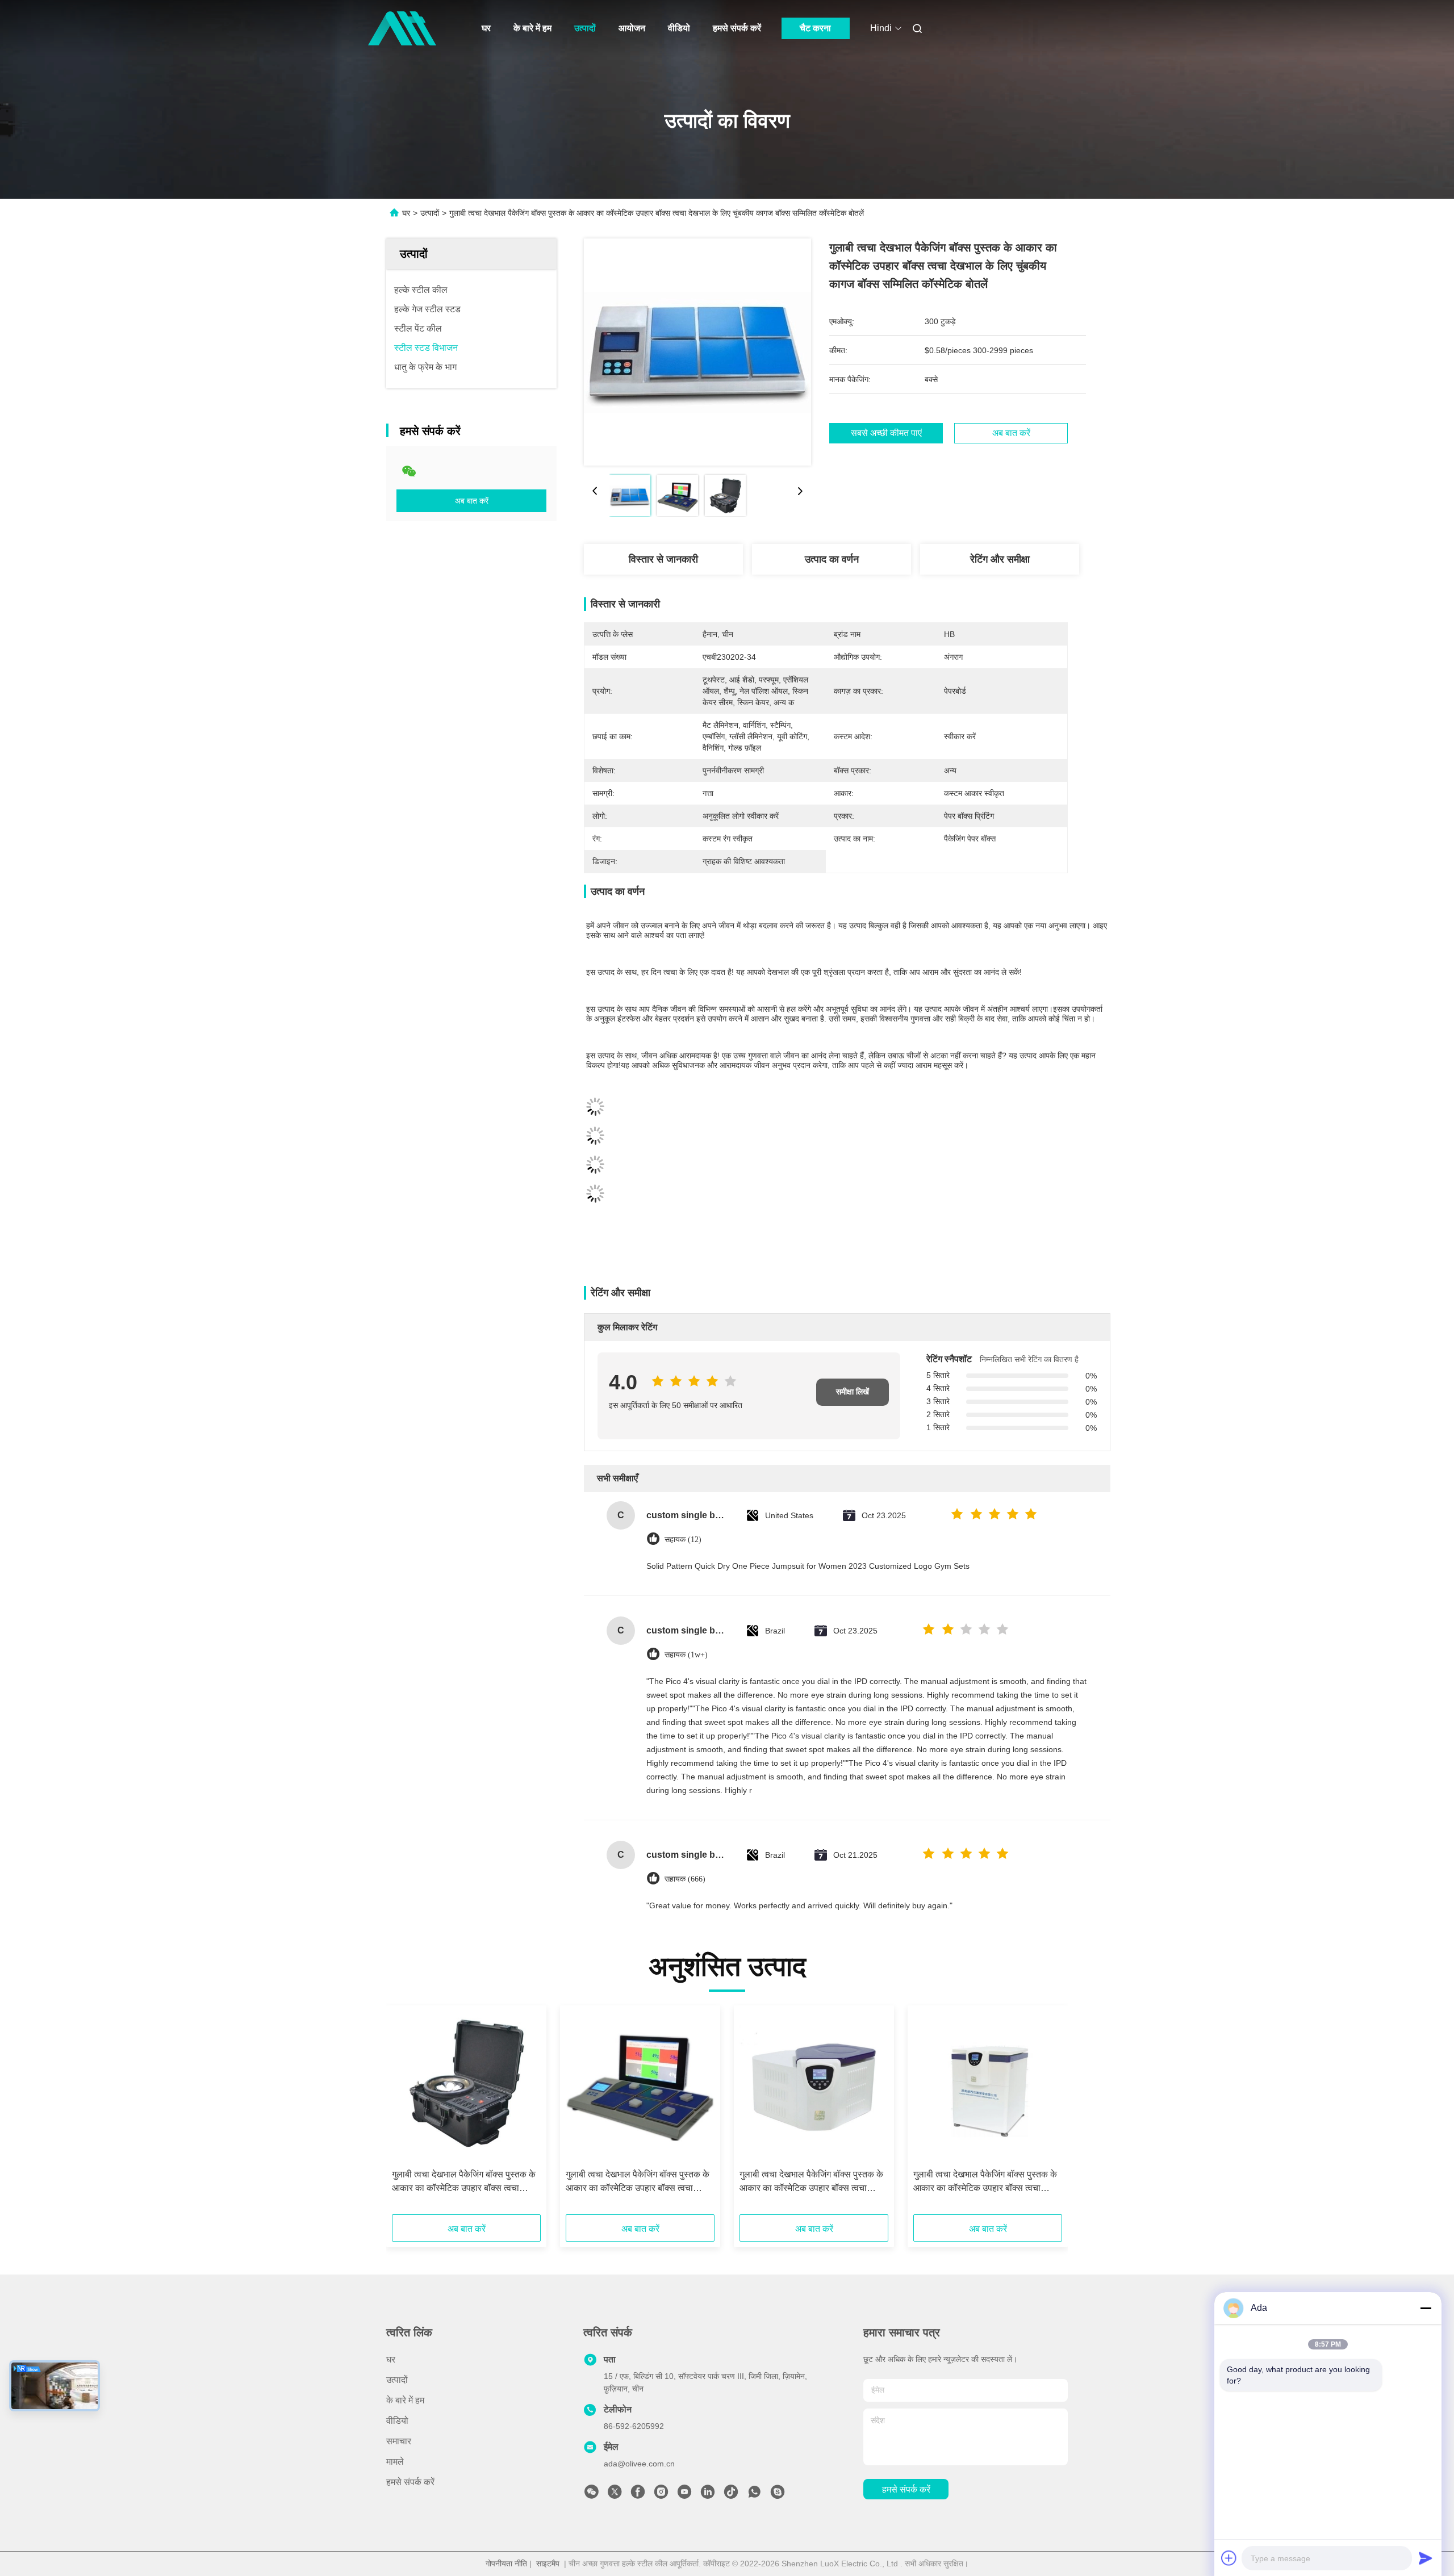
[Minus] (1426, 2308)
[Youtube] (684, 2495)
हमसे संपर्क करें (737, 28)
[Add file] (1229, 2558)
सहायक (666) (685, 1879)
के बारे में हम (532, 28)
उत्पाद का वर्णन (832, 559)
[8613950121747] (754, 2495)
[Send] (1426, 2558)
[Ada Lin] (778, 2495)
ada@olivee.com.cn (639, 2464)
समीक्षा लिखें (853, 1392)
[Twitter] (615, 2495)
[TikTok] (731, 2495)
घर (486, 28)
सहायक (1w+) (686, 1655)
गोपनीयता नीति (506, 2564)
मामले (395, 2462)
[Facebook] (638, 2495)
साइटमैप (548, 2564)
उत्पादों (585, 28)
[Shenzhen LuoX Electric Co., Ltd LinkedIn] (708, 2495)
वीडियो (679, 28)
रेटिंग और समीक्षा (1000, 559)
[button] (407, 2114)
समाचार (399, 2441)
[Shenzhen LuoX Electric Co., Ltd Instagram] (661, 2495)
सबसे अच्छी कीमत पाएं (886, 433)
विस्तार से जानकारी (663, 559)
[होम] (402, 28)
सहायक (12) (683, 1540)
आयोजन (632, 28)
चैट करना (815, 28)
